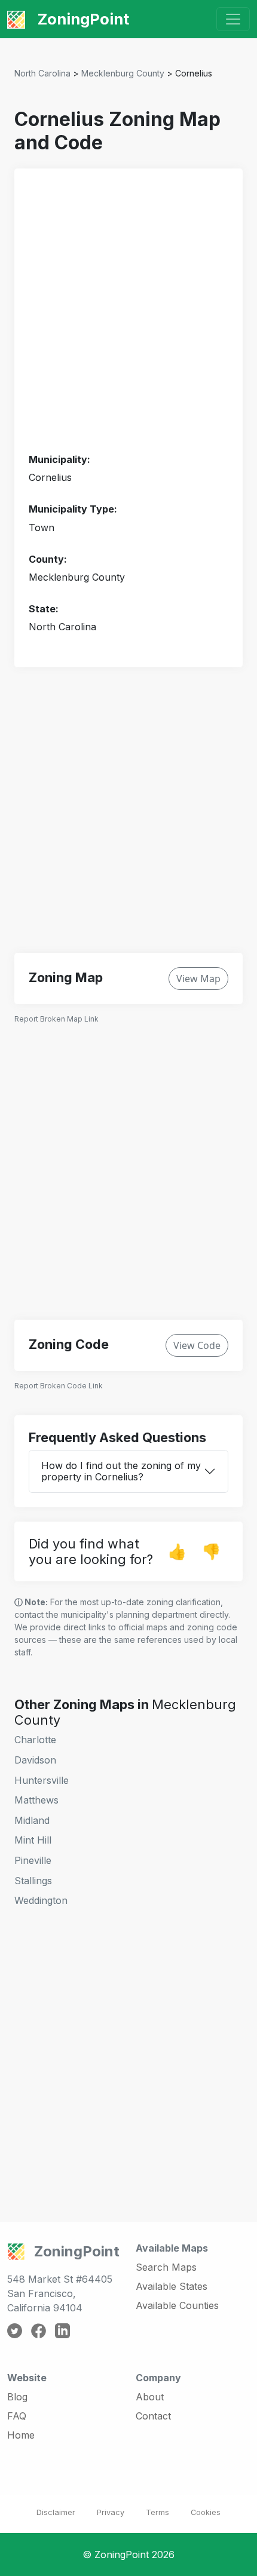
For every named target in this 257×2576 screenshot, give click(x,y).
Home (21, 2435)
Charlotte (35, 1740)
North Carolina (42, 73)
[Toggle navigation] (233, 19)
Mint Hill (33, 1840)
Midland (32, 1820)
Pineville (33, 1860)
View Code (197, 1345)
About (150, 2397)
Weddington (41, 1900)
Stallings (33, 1881)
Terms (157, 2512)
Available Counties (177, 2305)
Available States (172, 2286)
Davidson (35, 1760)
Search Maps (166, 2267)
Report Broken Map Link (56, 1019)
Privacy (111, 2512)
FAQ (17, 2416)
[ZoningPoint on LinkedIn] (62, 2330)
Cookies (206, 2512)
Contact (153, 2416)
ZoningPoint (82, 19)
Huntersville (42, 1780)
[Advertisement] (128, 311)
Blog (17, 2397)
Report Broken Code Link (59, 1386)
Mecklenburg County (123, 73)
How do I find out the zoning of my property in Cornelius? (121, 1471)
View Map (198, 979)
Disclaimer (56, 2512)
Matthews (36, 1800)
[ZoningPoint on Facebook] (39, 2330)
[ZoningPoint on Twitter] (15, 2330)
